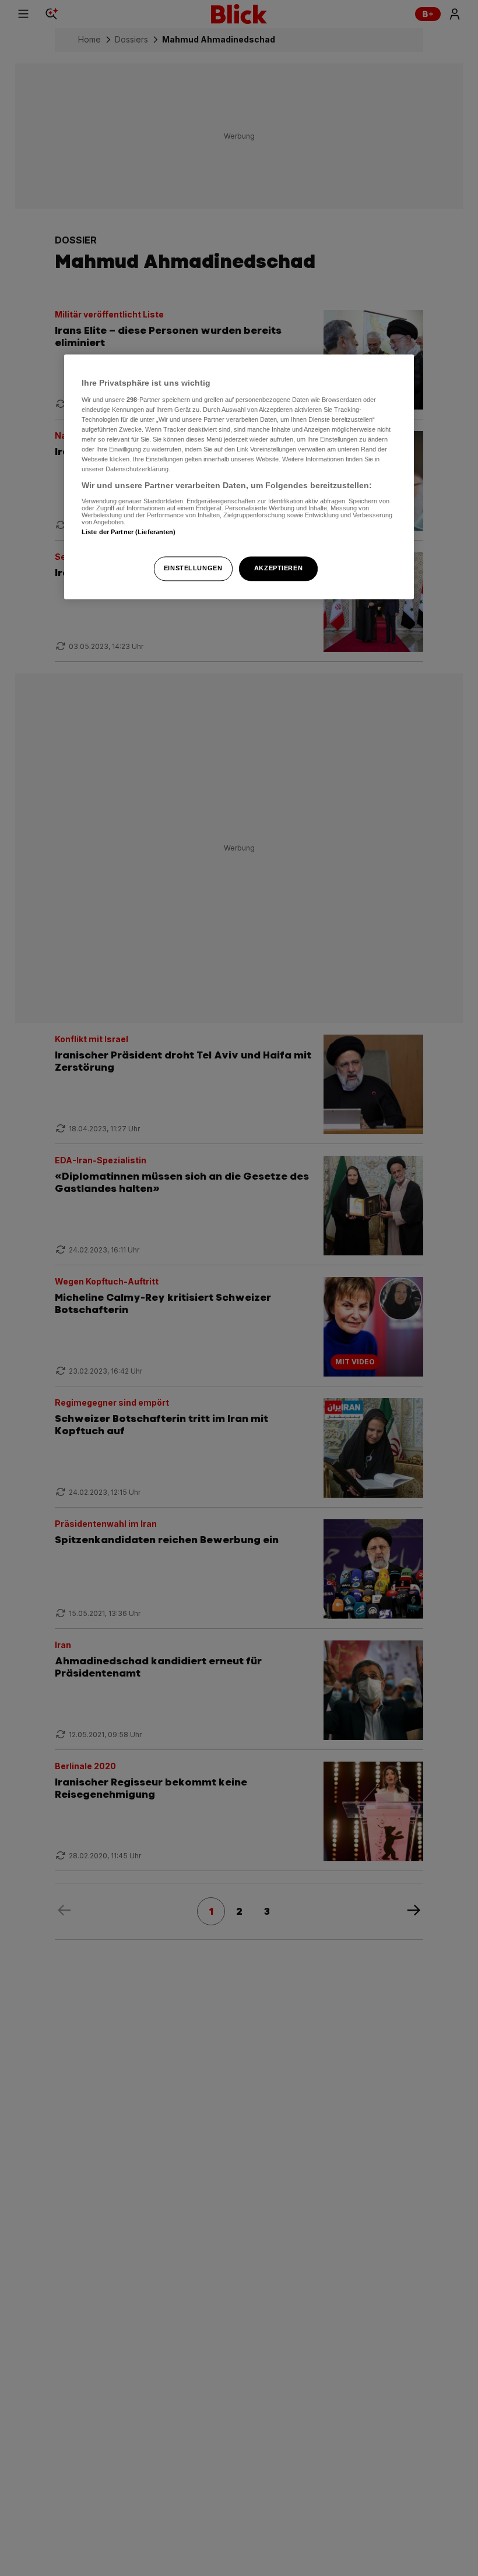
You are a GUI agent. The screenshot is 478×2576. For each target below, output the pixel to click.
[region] (239, 477)
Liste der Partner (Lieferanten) (129, 532)
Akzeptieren (278, 569)
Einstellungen (193, 569)
